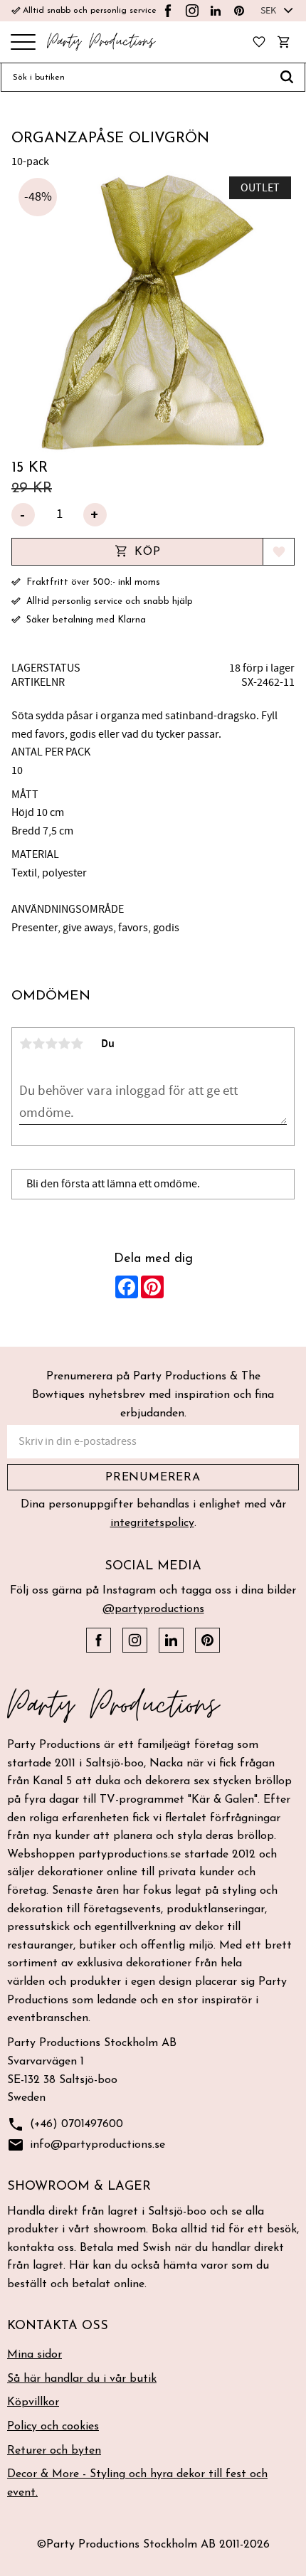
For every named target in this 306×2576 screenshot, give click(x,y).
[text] (153, 468)
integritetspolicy (152, 1523)
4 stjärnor (64, 1044)
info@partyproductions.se (86, 2145)
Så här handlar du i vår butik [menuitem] (82, 2379)
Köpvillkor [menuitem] (33, 2402)
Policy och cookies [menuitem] (53, 2427)
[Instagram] (192, 11)
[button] (23, 43)
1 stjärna (26, 1044)
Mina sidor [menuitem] (35, 2355)
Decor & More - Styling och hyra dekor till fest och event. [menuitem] (137, 2484)
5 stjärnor (77, 1044)
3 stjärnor (51, 1044)
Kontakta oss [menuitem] (58, 2326)
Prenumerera (153, 1478)
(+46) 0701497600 (65, 2124)
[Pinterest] (239, 11)
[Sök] (287, 78)
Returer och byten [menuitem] (54, 2451)
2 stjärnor (38, 1044)
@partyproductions (153, 1609)
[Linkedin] (216, 11)
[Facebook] (168, 11)
